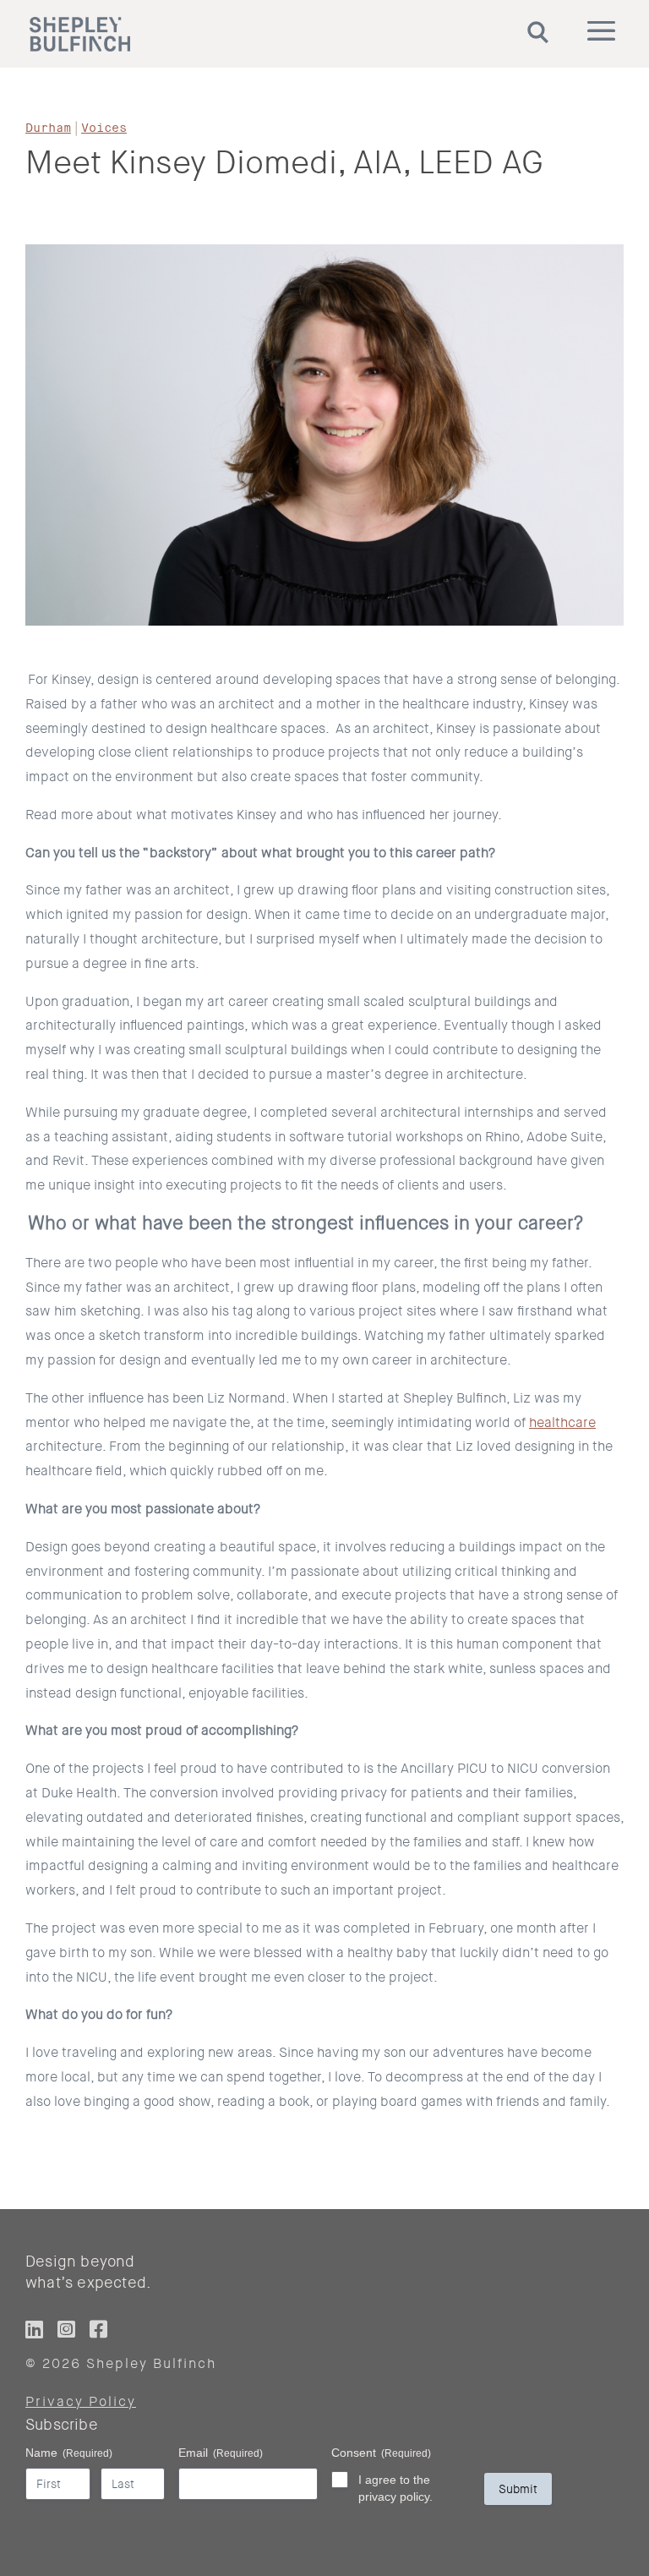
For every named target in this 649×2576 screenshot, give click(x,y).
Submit (518, 2489)
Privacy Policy (81, 2401)
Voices (104, 128)
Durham (48, 128)
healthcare (562, 1422)
